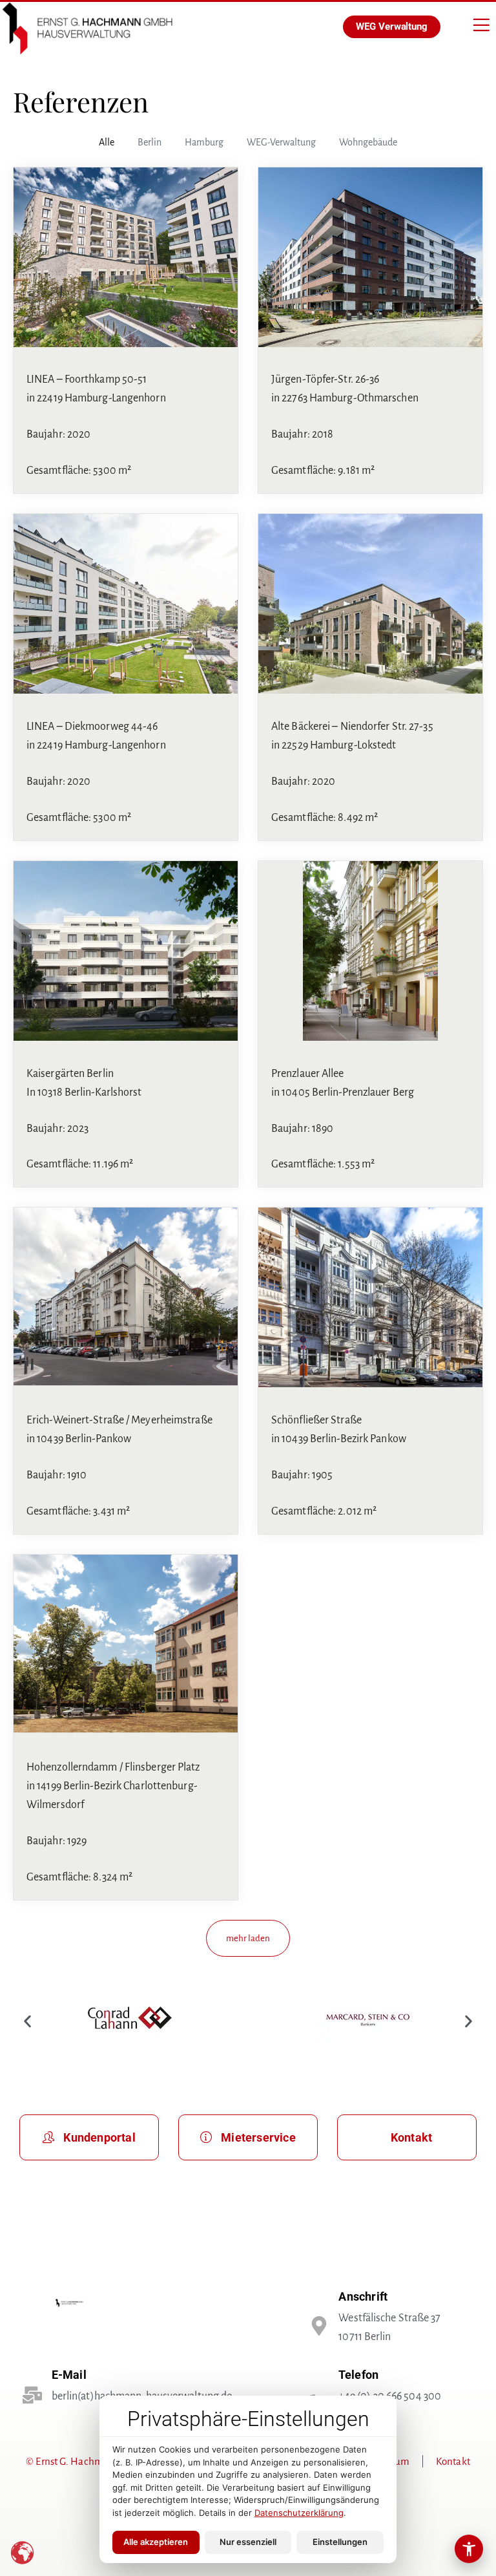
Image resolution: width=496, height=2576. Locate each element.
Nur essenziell (248, 2542)
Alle (107, 142)
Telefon (358, 2375)
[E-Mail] (32, 2395)
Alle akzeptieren (156, 2542)
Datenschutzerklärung (299, 2513)
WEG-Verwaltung (281, 142)
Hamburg (204, 142)
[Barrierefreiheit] (469, 2549)
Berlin (150, 142)
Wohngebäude (368, 142)
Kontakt (453, 2461)
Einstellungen (340, 2542)
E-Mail (69, 2375)
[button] (248, 1938)
